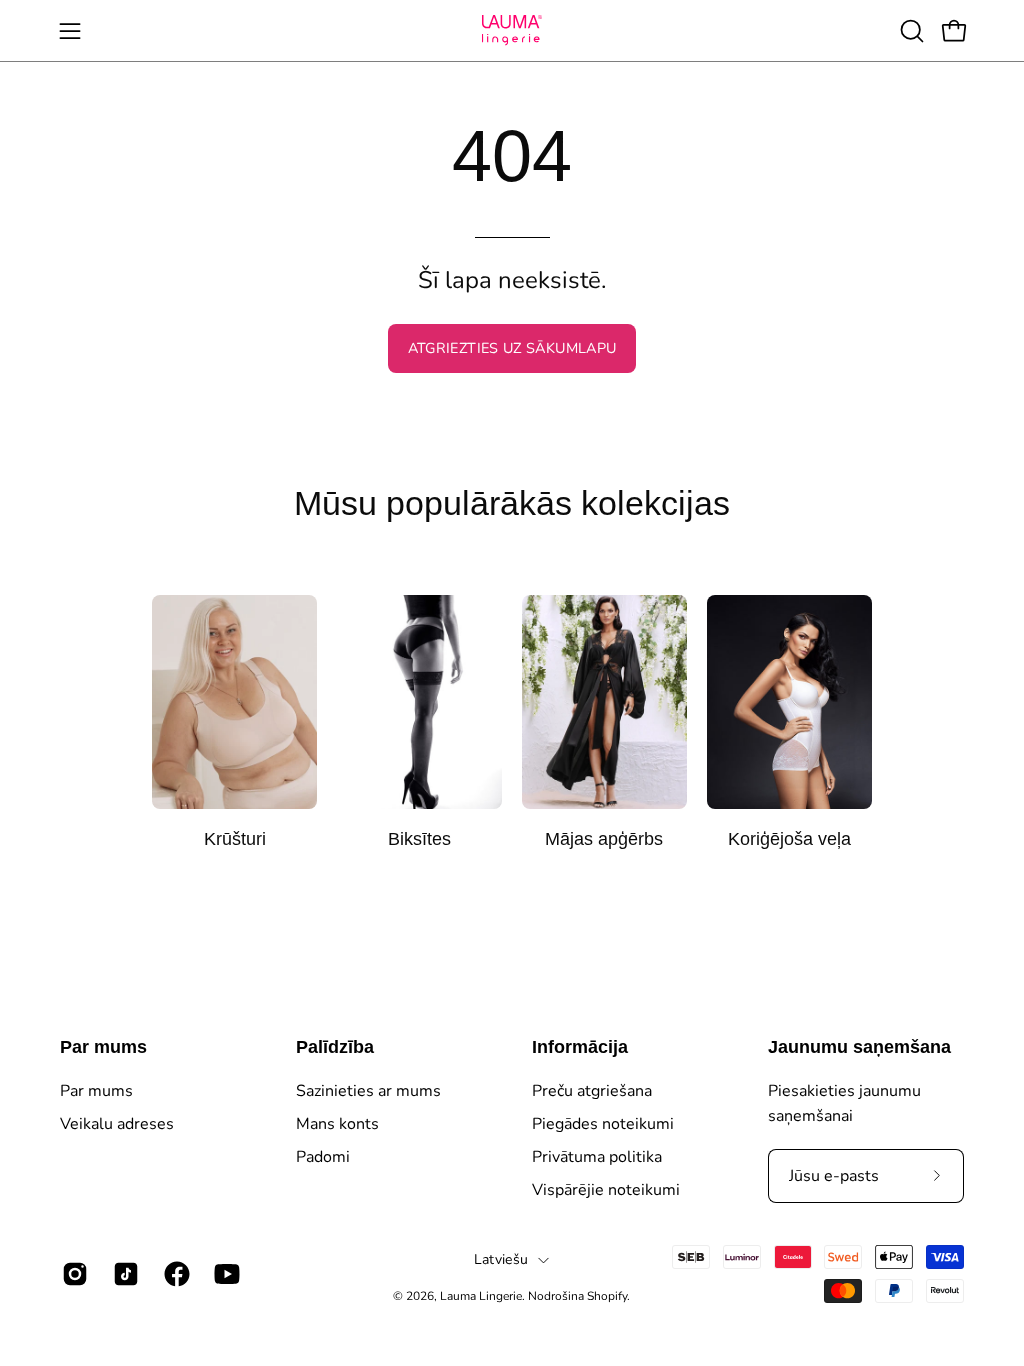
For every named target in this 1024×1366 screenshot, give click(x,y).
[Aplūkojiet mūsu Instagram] (72, 1274)
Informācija (580, 1047)
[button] (910, 31)
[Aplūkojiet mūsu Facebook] (174, 1274)
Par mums (103, 1047)
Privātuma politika (597, 1157)
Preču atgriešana (592, 1091)
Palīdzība (335, 1047)
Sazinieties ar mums (368, 1091)
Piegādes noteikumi (603, 1124)
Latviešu (501, 1259)
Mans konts (337, 1124)
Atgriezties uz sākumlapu (512, 348)
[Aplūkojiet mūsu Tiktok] (123, 1274)
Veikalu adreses (117, 1124)
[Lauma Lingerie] (512, 30)
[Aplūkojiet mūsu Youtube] (224, 1274)
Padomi (323, 1157)
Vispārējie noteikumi (606, 1190)
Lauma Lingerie (481, 1296)
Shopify (607, 1296)
